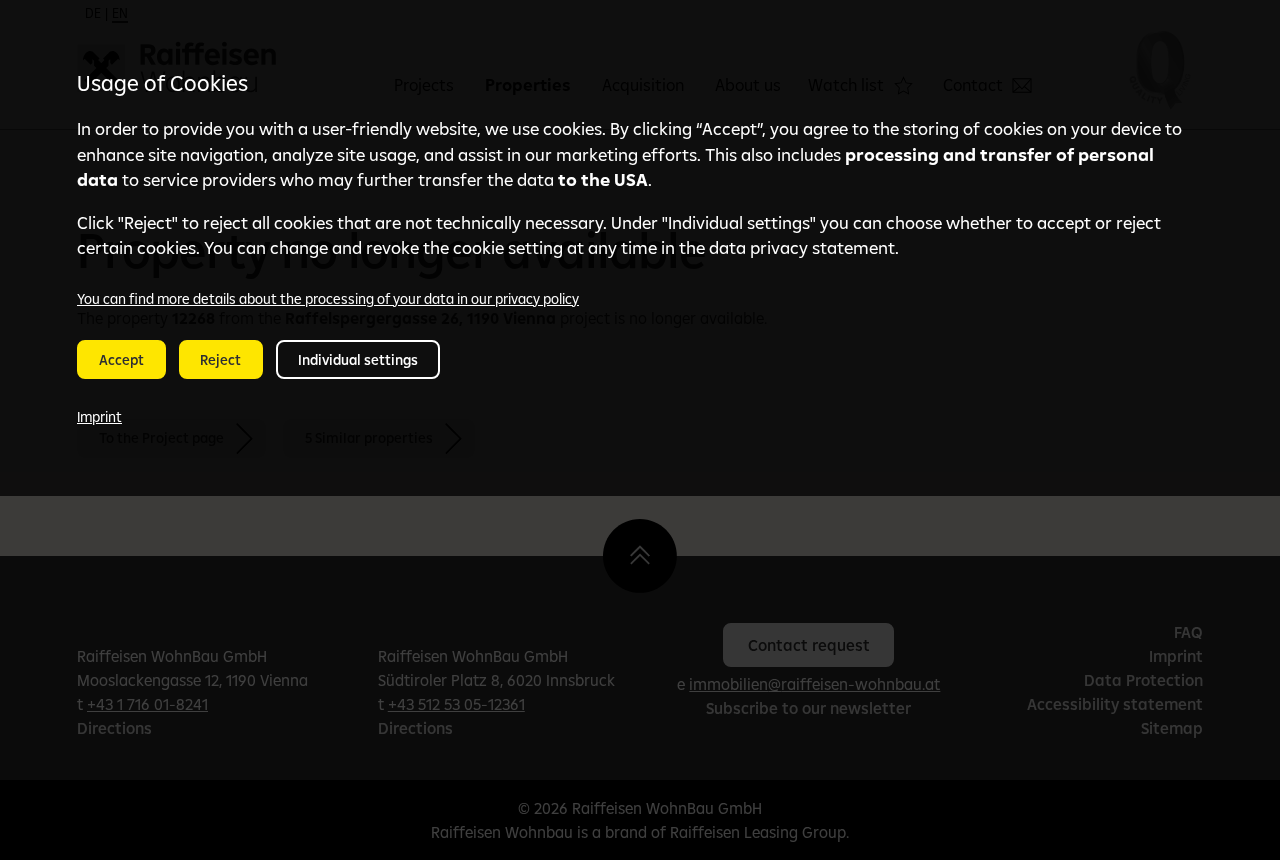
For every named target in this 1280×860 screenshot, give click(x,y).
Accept (121, 360)
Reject (220, 360)
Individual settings (358, 360)
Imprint (99, 417)
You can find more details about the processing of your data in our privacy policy (328, 299)
